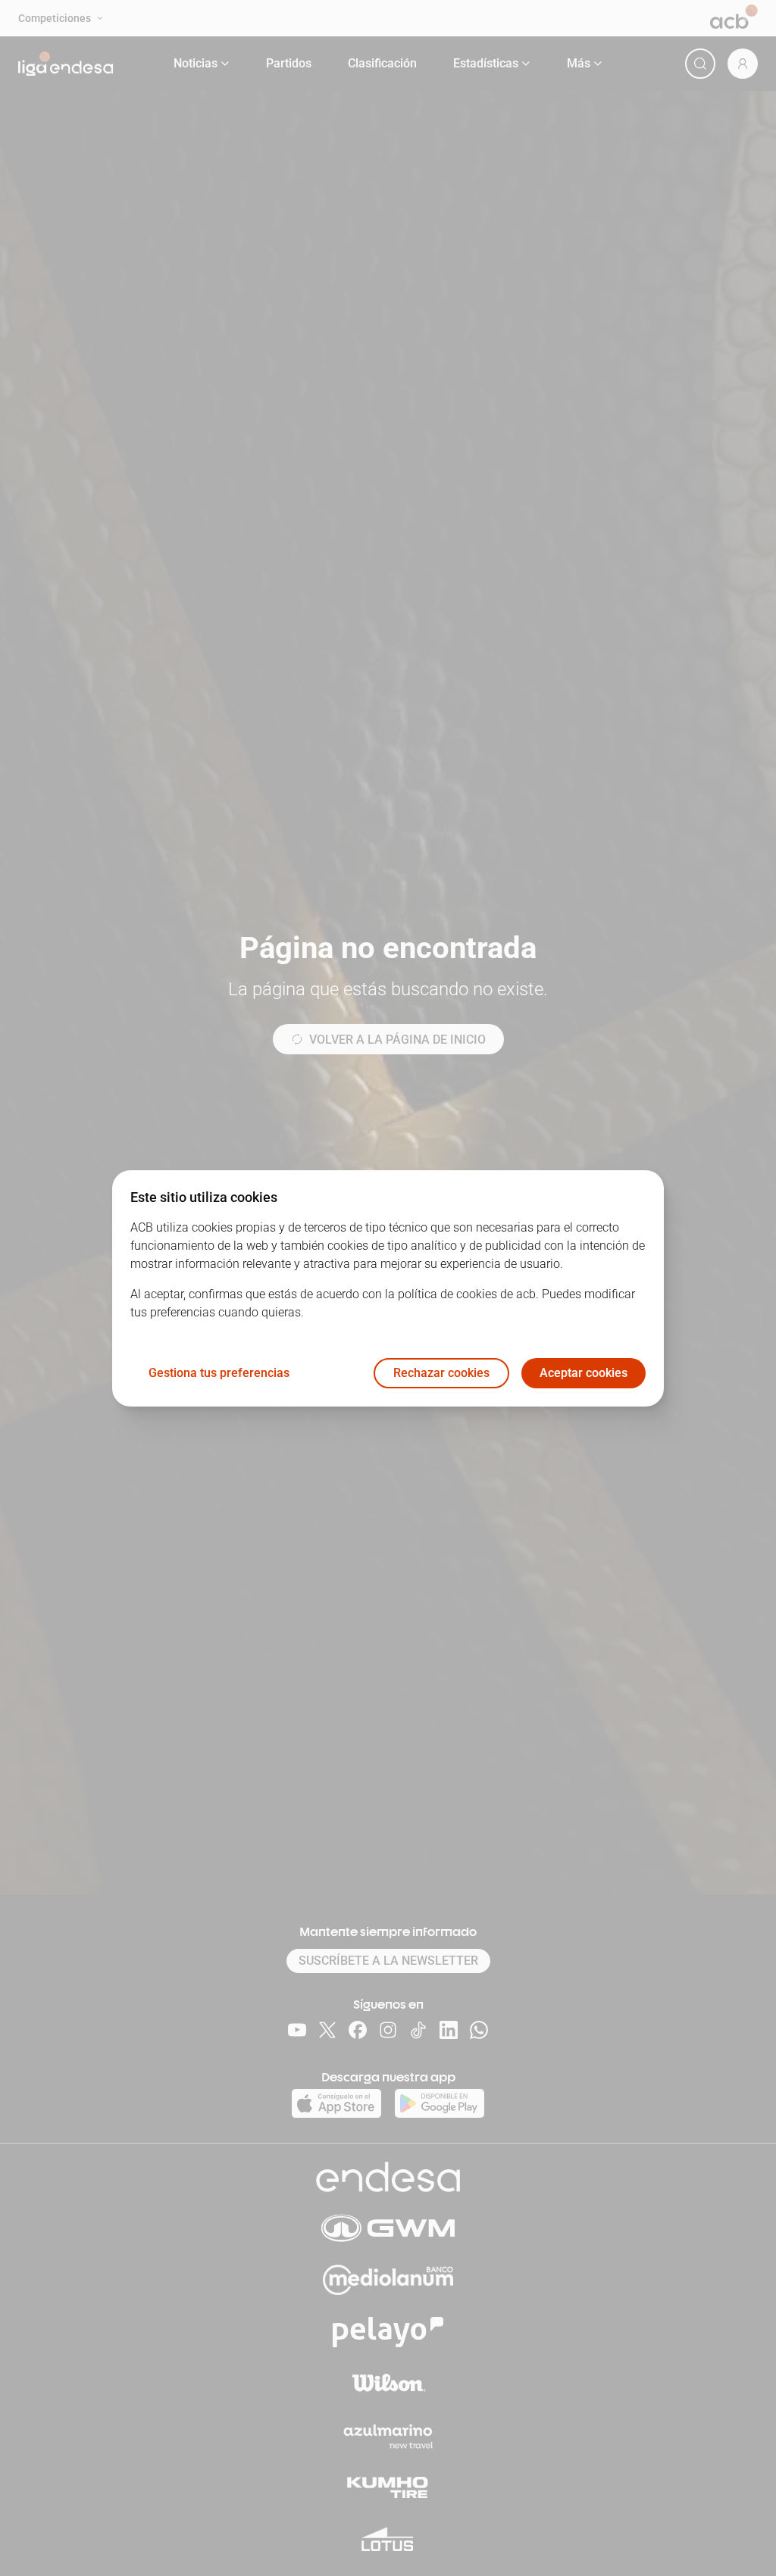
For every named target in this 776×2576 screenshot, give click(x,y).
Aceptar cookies (584, 1373)
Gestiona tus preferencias (219, 1373)
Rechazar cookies (441, 1373)
